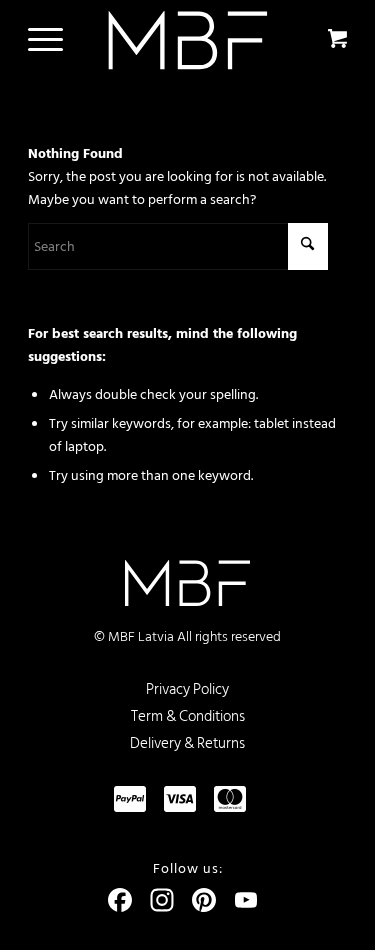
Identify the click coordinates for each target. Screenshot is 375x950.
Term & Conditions (188, 716)
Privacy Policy (187, 689)
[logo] (187, 40)
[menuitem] (42, 40)
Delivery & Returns (187, 743)
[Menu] (35, 40)
